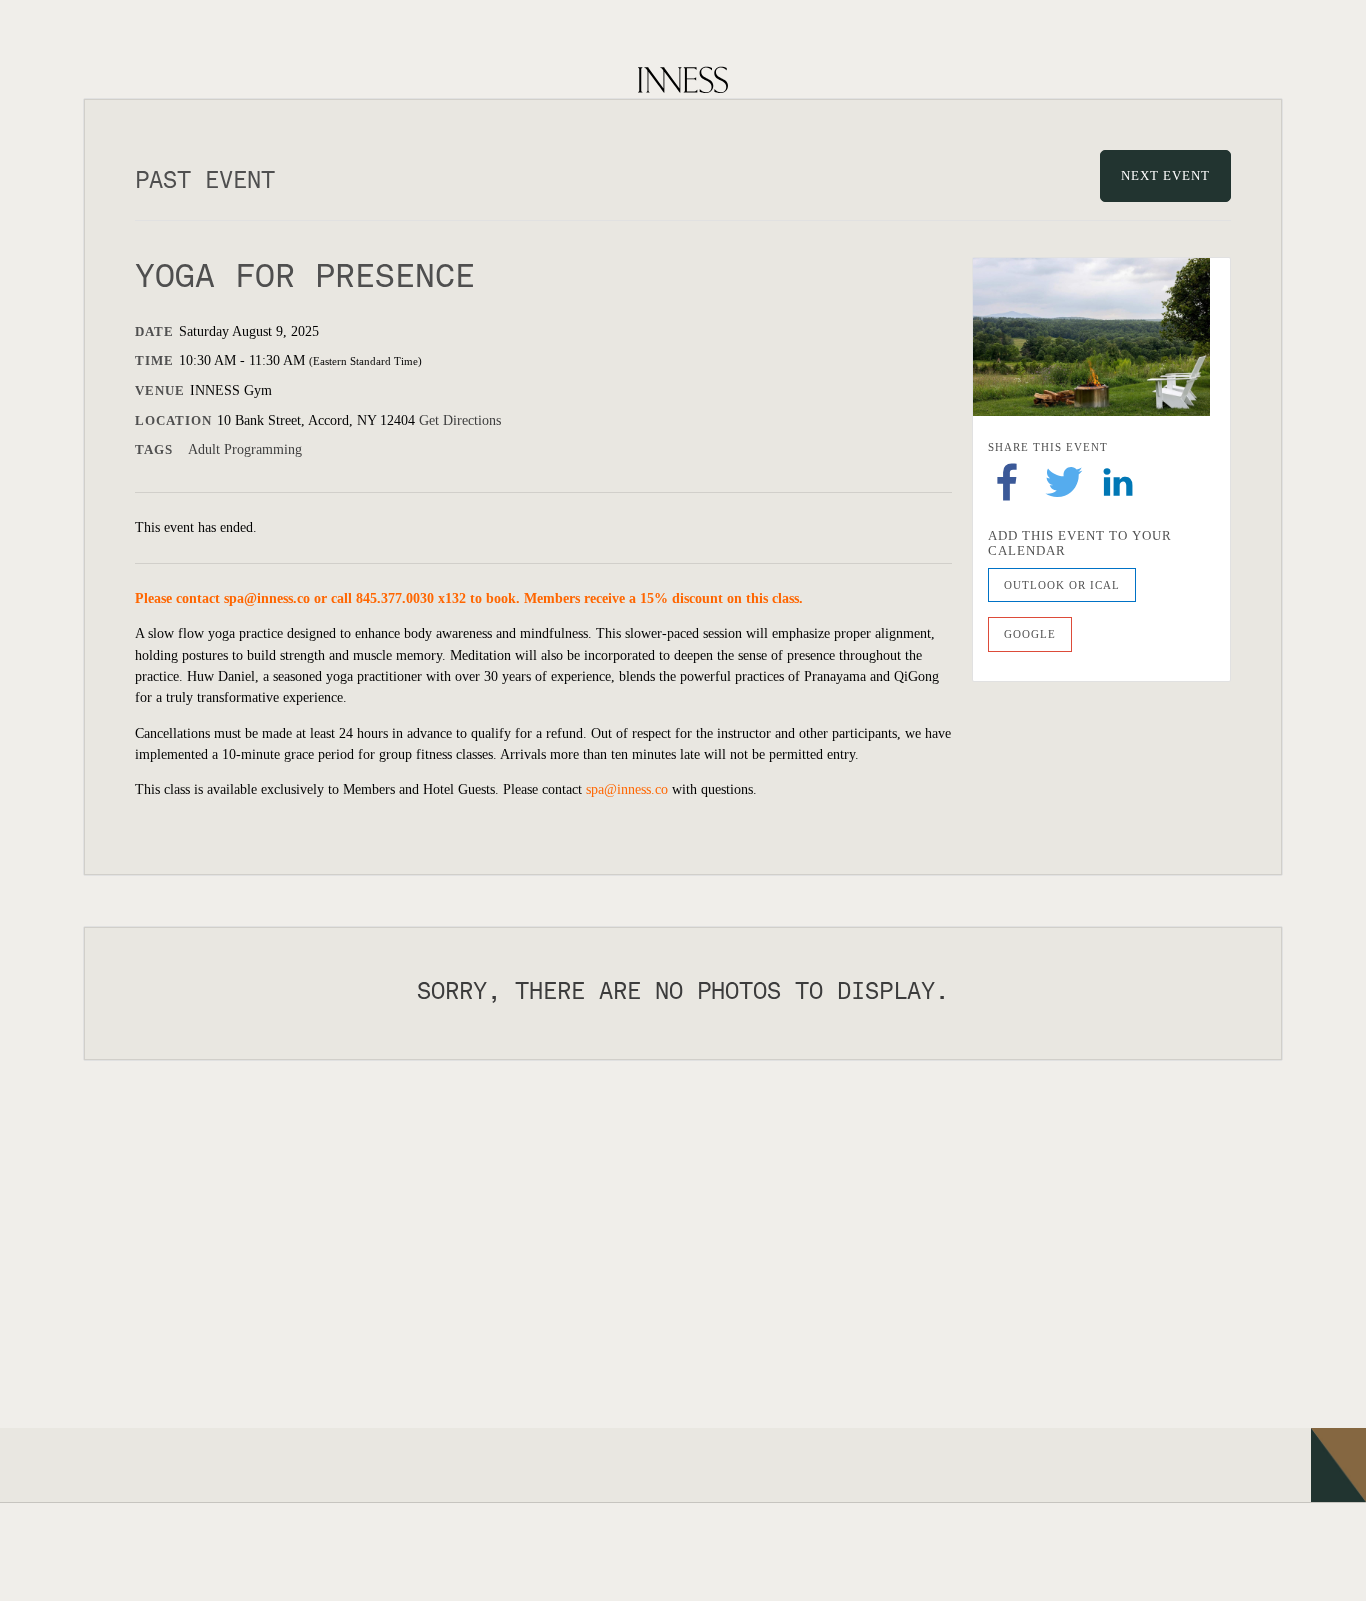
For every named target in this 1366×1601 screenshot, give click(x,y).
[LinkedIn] (1118, 480)
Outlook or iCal (1062, 585)
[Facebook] (1007, 480)
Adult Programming (245, 449)
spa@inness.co (267, 598)
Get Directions (460, 420)
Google (1030, 634)
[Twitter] (1064, 480)
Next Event (1165, 175)
